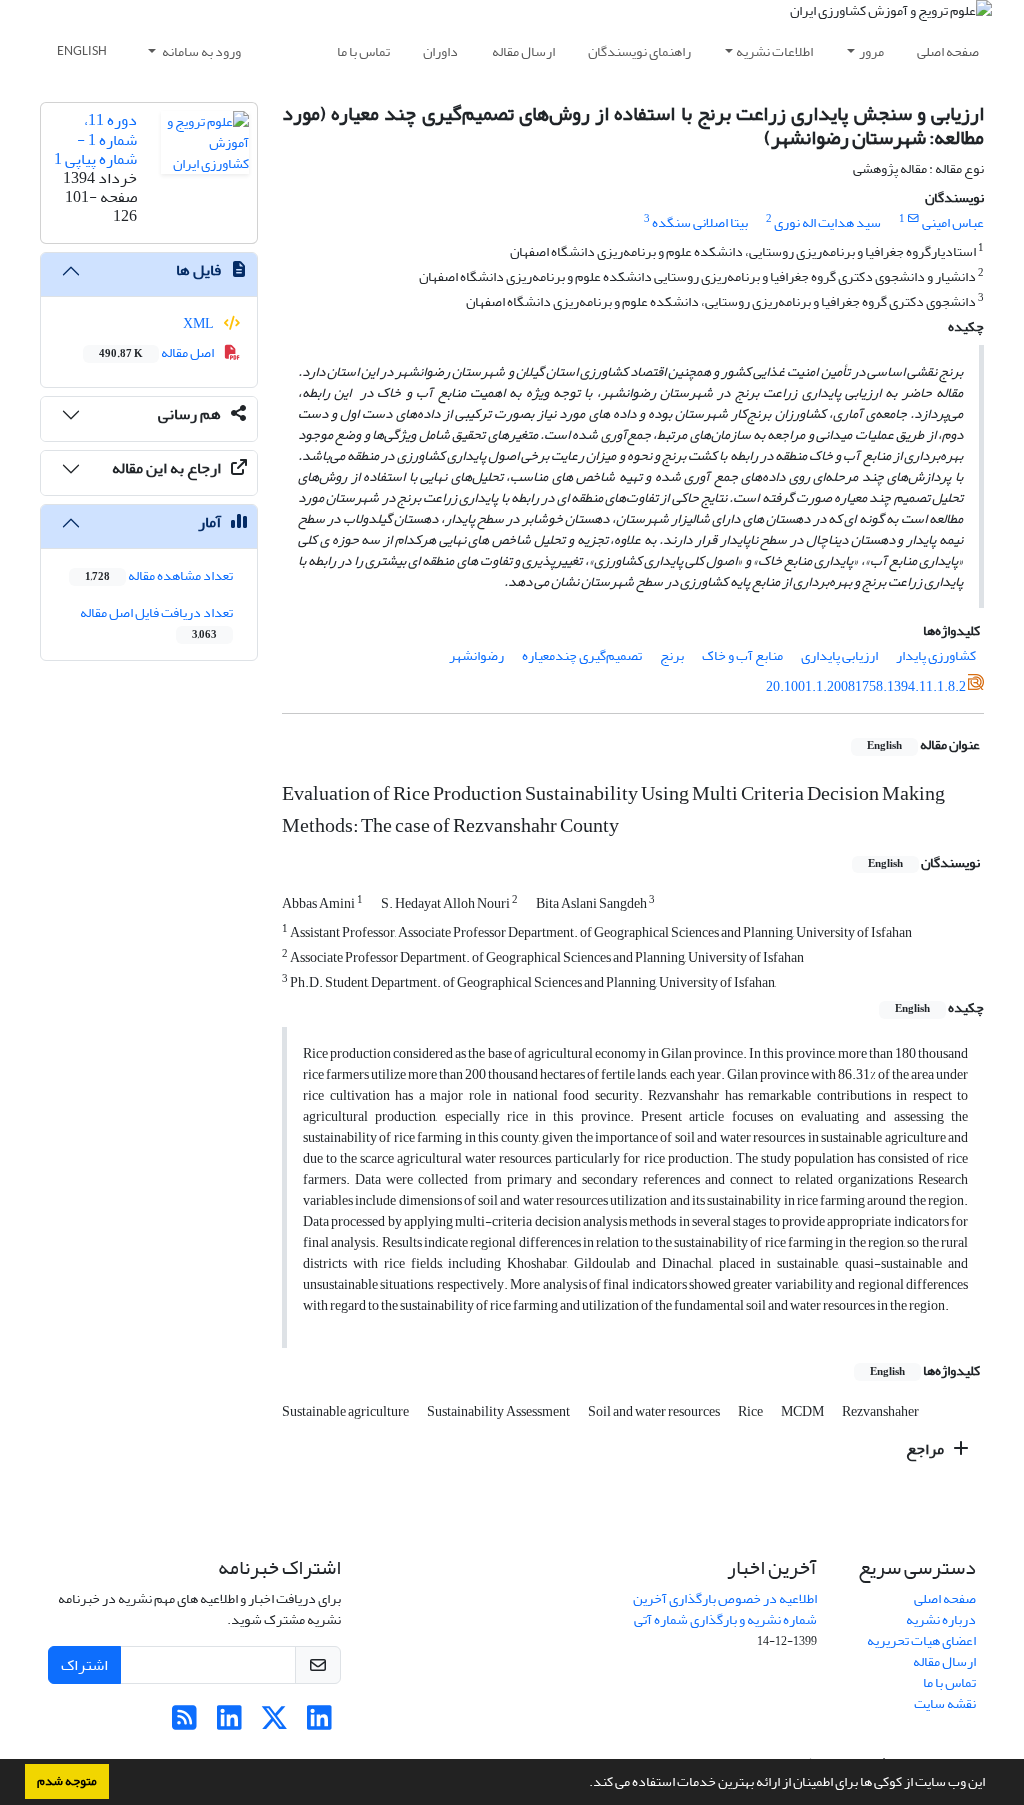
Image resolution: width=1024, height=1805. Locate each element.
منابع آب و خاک (742, 655)
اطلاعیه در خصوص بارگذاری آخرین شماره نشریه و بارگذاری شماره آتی (725, 1609)
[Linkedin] (319, 1723)
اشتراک (84, 1665)
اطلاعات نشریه (774, 51)
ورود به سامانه (200, 51)
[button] (584, 1784)
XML (199, 323)
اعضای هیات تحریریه (921, 1640)
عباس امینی (953, 222)
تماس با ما (363, 51)
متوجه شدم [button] (67, 1781)
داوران (440, 51)
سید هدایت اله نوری (827, 222)
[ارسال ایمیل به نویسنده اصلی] (913, 219)
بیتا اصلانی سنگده (700, 222)
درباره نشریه (941, 1619)
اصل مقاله (157, 352)
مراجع (926, 1449)
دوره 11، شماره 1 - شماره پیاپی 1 (95, 139)
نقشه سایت (945, 1703)
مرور (871, 51)
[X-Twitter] (274, 1723)
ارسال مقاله (523, 51)
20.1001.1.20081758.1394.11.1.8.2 (866, 686)
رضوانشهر (476, 655)
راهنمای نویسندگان (639, 51)
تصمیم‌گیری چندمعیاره (582, 655)
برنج (672, 655)
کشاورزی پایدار (936, 655)
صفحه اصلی (948, 51)
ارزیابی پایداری (839, 655)
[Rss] (184, 1723)
